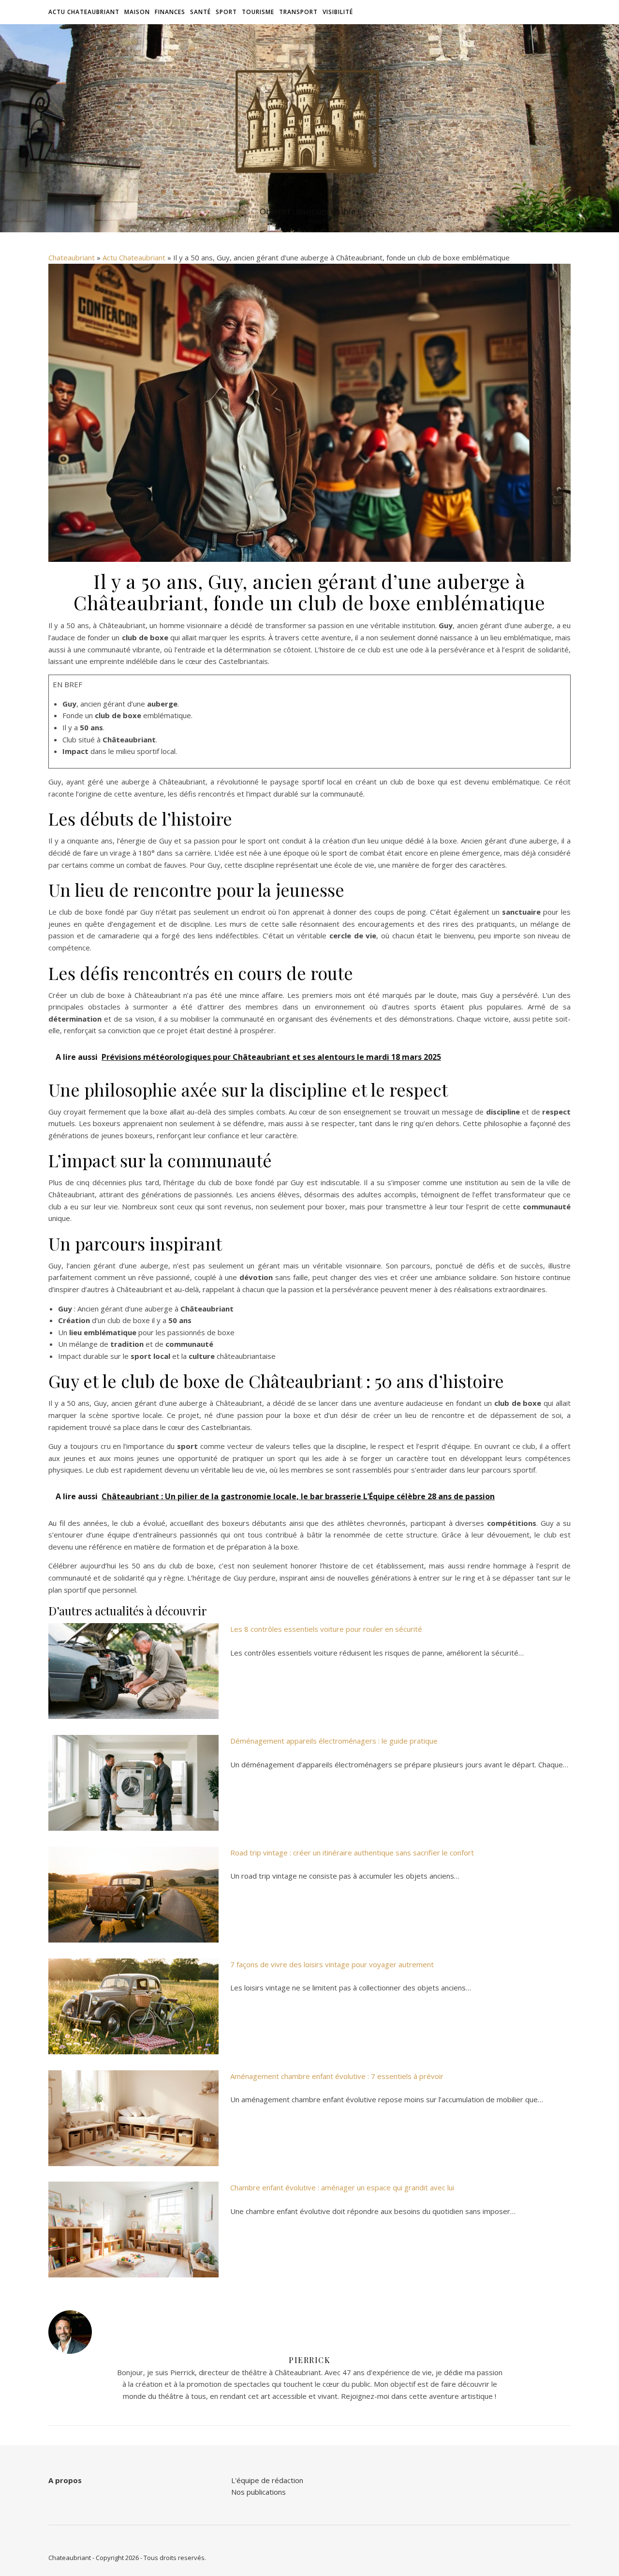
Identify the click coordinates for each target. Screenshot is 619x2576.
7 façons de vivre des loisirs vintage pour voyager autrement (332, 1964)
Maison (137, 12)
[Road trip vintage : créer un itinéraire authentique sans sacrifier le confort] (133, 1895)
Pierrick (309, 2360)
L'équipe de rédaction (267, 2480)
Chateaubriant (72, 257)
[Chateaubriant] (309, 119)
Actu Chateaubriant (84, 12)
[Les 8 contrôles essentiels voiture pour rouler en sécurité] (133, 1671)
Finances (170, 12)
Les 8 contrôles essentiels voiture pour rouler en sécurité (326, 1629)
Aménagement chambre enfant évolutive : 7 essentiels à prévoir (337, 2076)
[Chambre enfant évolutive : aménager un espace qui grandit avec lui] (133, 2230)
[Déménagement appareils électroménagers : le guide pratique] (133, 1783)
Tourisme (258, 12)
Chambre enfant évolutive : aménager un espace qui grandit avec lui (342, 2187)
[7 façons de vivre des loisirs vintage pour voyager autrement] (133, 2006)
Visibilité (338, 12)
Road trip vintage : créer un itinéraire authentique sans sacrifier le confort (352, 1853)
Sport (226, 12)
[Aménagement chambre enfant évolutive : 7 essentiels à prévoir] (133, 2118)
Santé (200, 12)
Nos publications (258, 2492)
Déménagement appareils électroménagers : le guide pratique (334, 1741)
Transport (298, 12)
